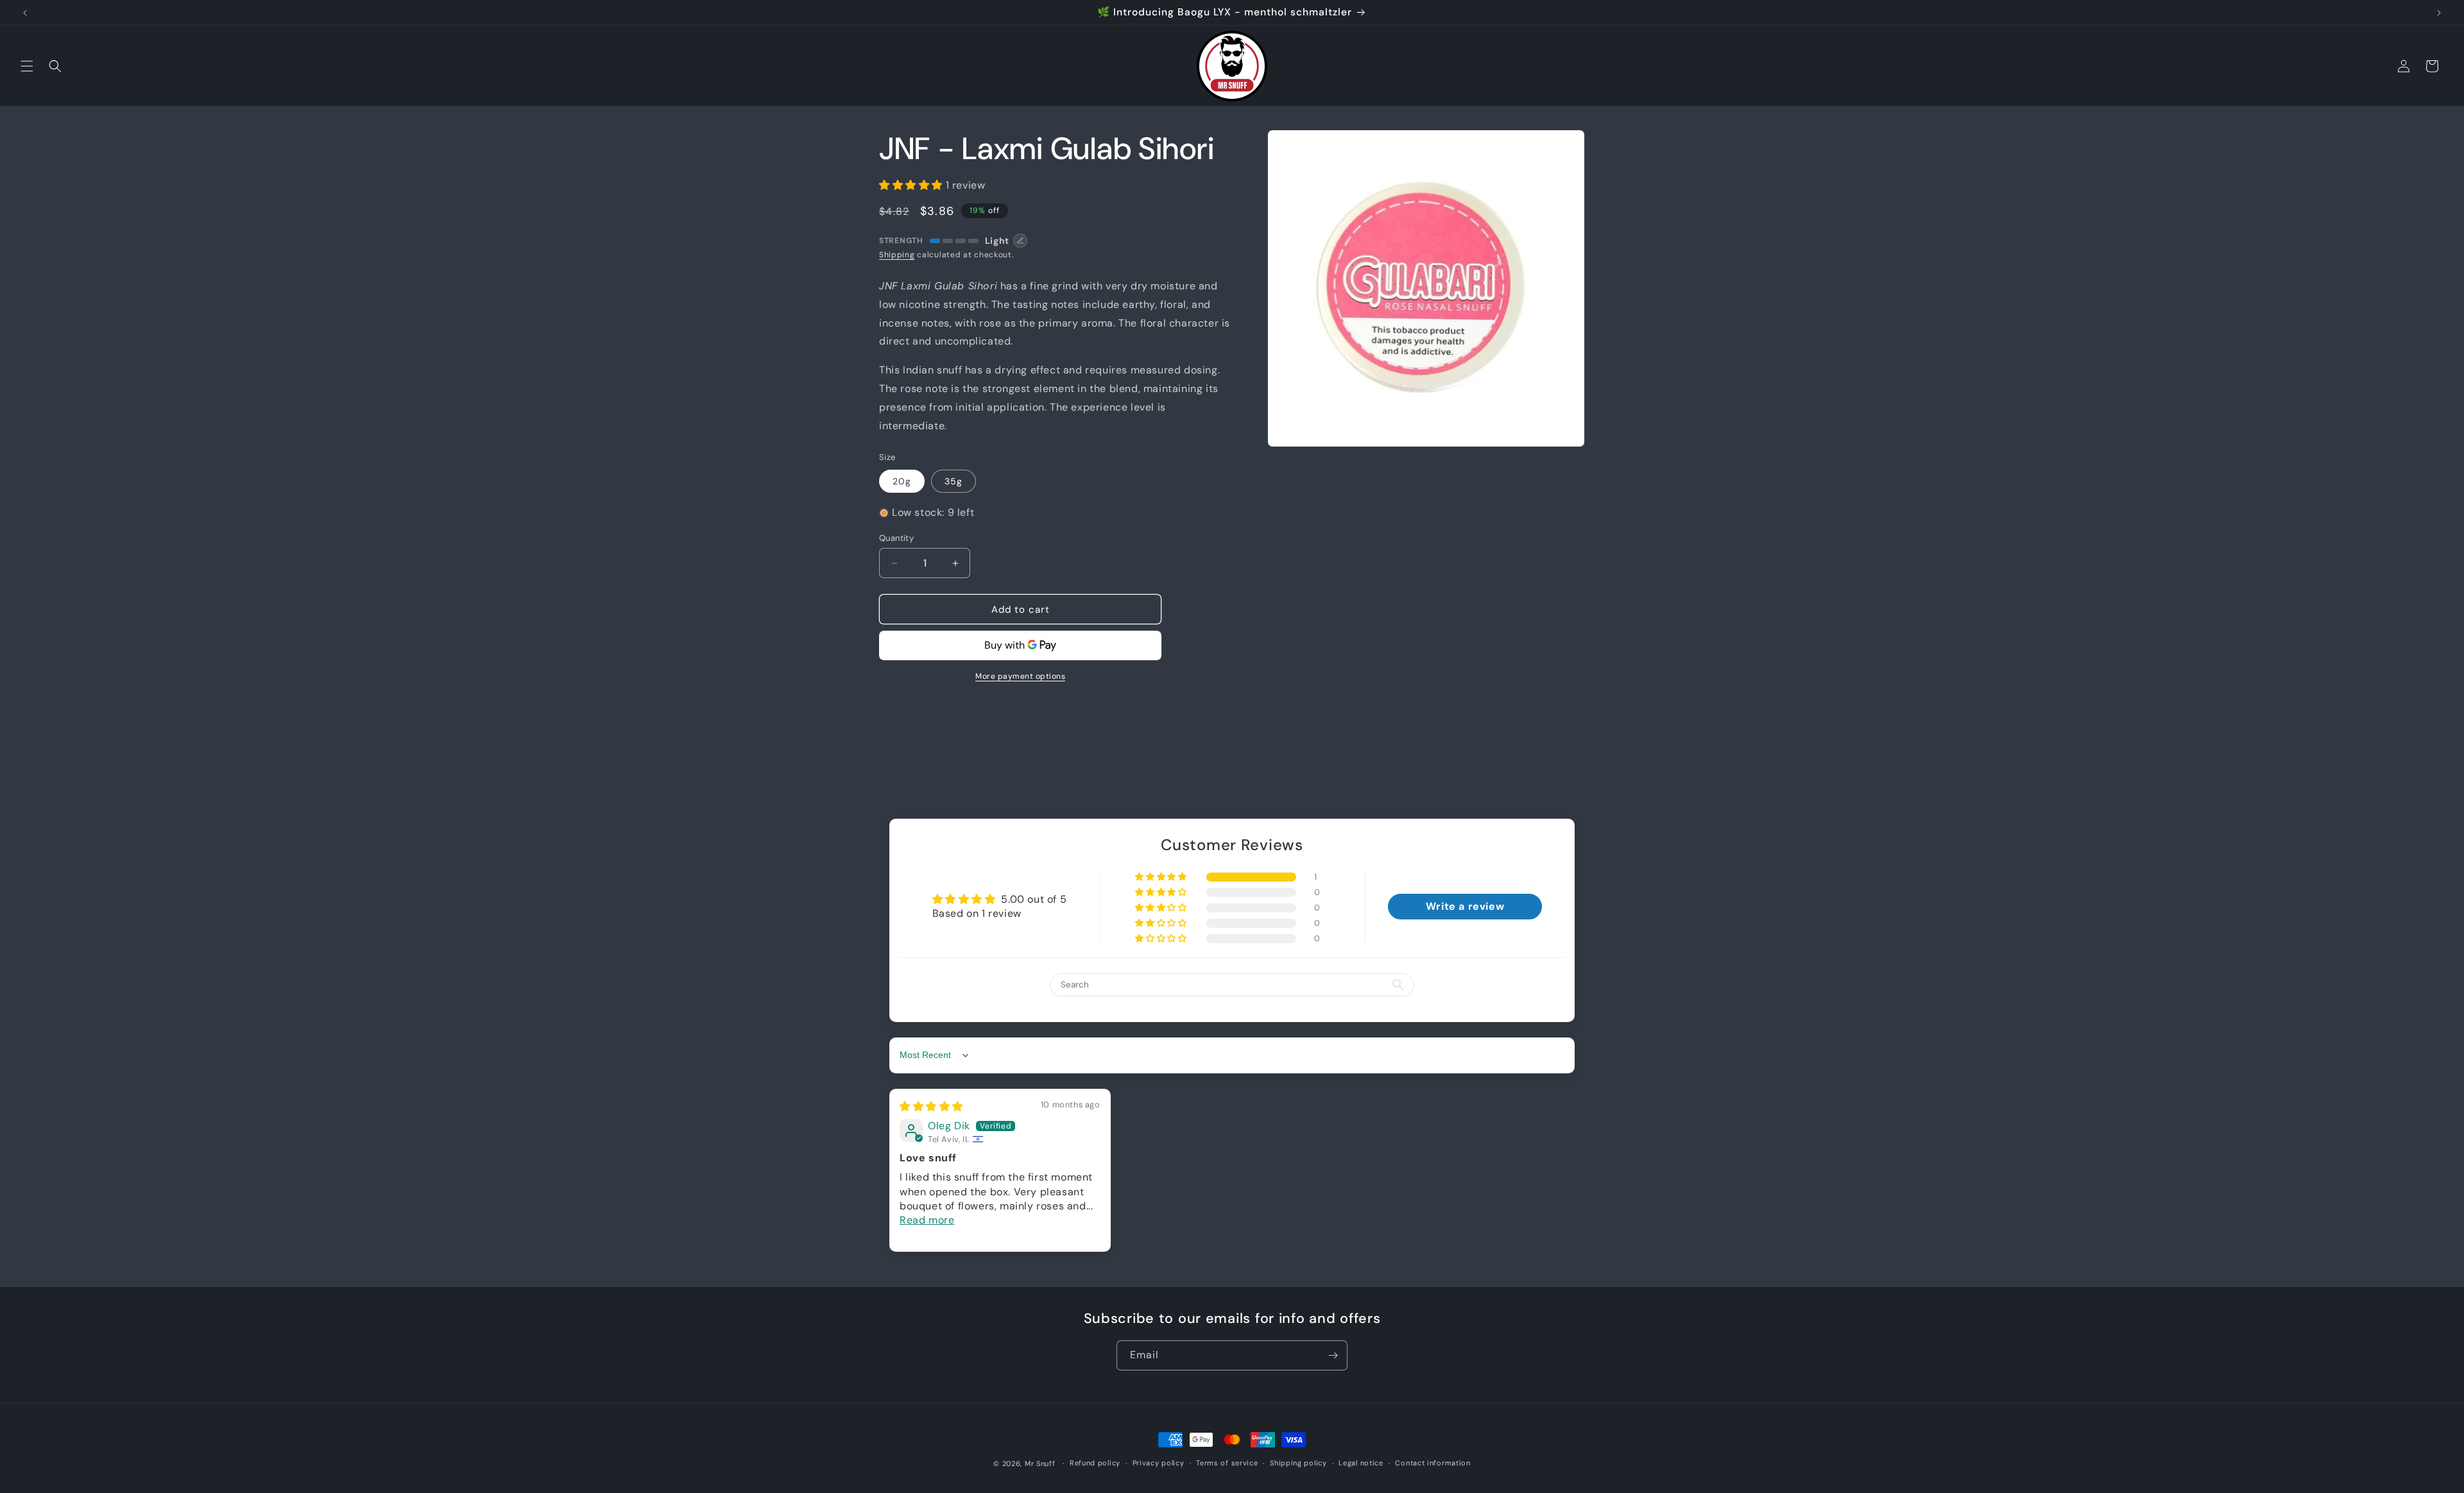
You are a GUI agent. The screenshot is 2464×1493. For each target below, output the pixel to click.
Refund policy (1095, 1463)
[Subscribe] (1333, 1355)
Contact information (1433, 1463)
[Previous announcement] (25, 13)
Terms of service (1227, 1463)
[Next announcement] (2439, 13)
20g (902, 481)
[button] (27, 66)
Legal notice (1361, 1463)
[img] (931, 1106)
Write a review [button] (1465, 906)
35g (954, 481)
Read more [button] (927, 1220)
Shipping (897, 255)
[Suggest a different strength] (1020, 241)
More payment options (1020, 676)
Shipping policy (1298, 1463)
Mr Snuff (1040, 1463)
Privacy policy (1159, 1463)
